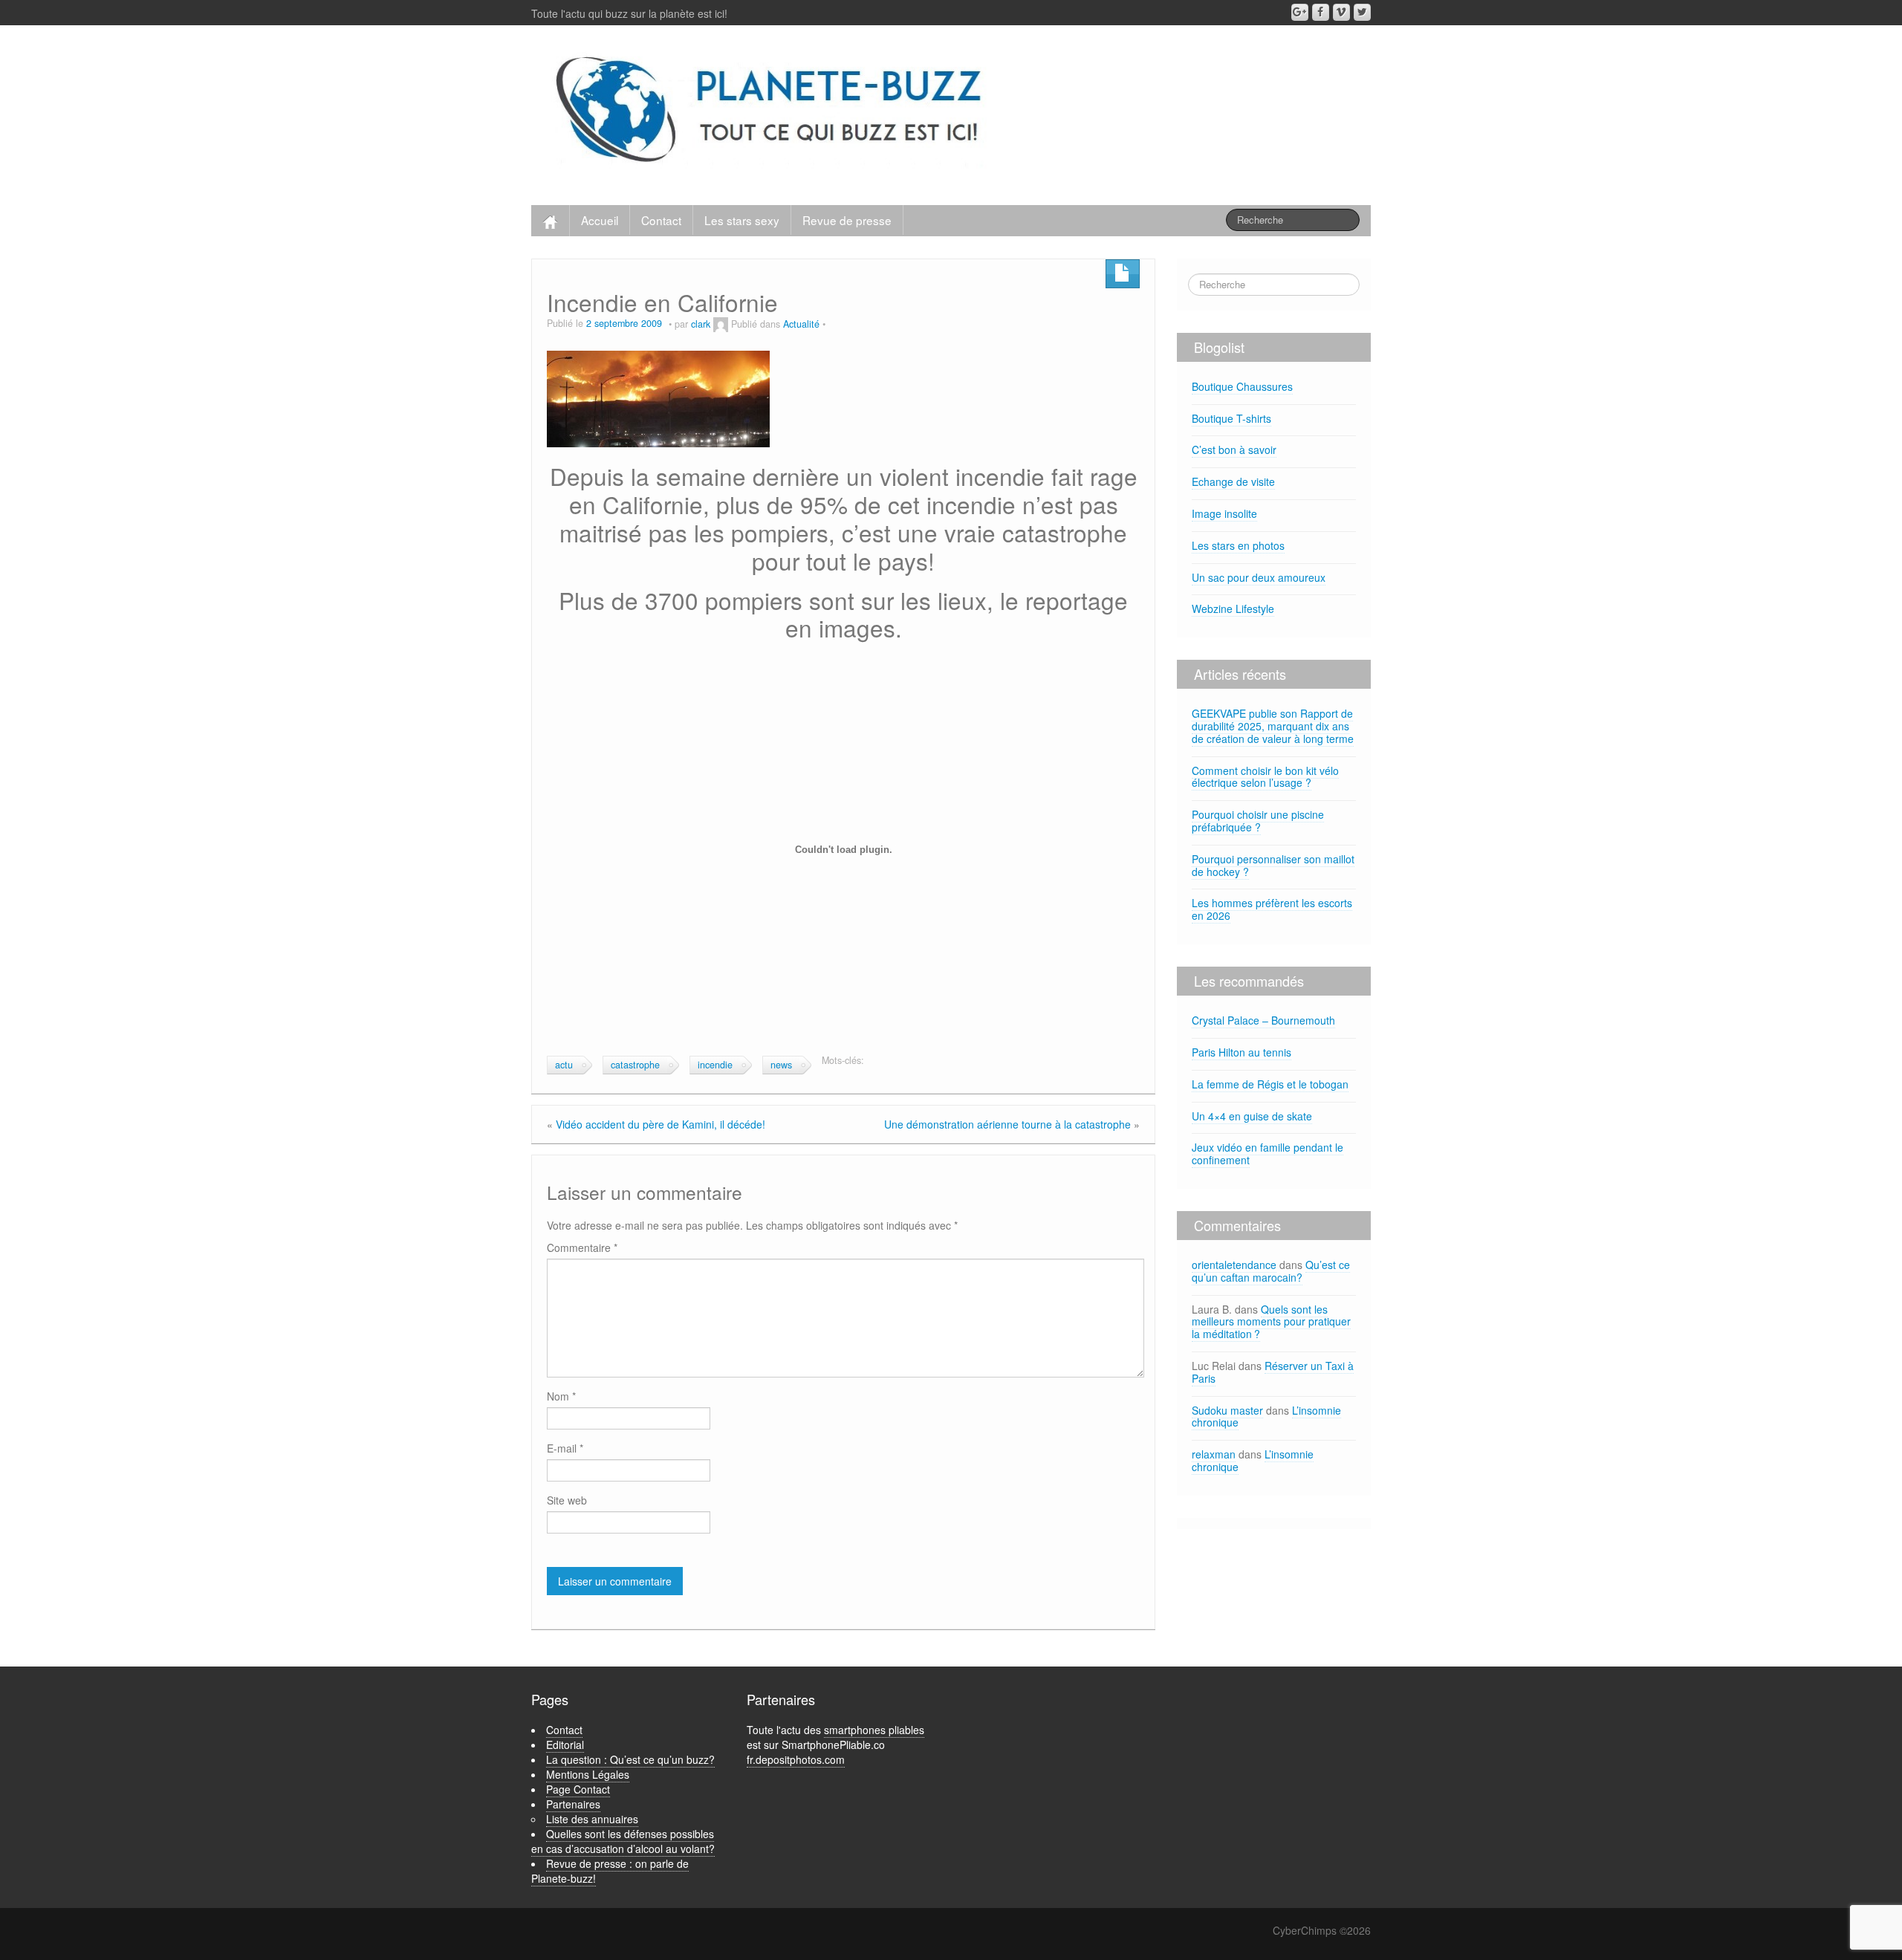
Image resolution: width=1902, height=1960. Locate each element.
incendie (715, 1065)
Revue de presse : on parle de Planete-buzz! (610, 1871)
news (781, 1065)
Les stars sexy (742, 220)
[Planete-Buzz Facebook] (1321, 12)
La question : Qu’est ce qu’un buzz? (630, 1759)
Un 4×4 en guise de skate (1252, 1116)
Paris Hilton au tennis (1242, 1052)
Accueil (600, 220)
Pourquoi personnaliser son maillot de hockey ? (1273, 865)
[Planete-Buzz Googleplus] (1300, 12)
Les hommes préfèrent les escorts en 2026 (1272, 909)
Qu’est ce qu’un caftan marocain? (1271, 1271)
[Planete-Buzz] (772, 111)
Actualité (801, 324)
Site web (567, 1500)
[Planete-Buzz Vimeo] (1341, 12)
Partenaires (573, 1804)
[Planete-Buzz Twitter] (1362, 12)
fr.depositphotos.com (796, 1759)
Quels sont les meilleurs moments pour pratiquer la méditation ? (1271, 1322)
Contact (661, 220)
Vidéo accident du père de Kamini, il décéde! (660, 1124)
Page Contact (578, 1789)
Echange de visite (1233, 481)
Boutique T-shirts (1231, 418)
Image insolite (1224, 513)
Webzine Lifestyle (1233, 609)
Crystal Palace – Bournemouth (1263, 1020)
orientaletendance (1234, 1265)
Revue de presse (847, 220)
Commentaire (582, 1247)
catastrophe (635, 1065)
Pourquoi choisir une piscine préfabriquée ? (1258, 821)
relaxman (1214, 1454)
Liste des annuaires (592, 1819)
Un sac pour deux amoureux (1259, 577)
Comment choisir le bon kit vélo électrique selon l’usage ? (1265, 777)
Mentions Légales (588, 1774)
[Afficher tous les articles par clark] (721, 324)
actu (564, 1065)
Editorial (565, 1745)
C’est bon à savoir (1234, 450)
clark (701, 324)
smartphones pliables (874, 1730)
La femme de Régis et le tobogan (1270, 1084)
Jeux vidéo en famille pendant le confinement (1268, 1153)
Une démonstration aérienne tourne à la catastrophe (1007, 1124)
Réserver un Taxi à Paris (1273, 1372)
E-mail (565, 1448)
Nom (561, 1396)
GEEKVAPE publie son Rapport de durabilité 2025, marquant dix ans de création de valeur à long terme (1273, 726)
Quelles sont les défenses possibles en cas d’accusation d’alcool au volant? (623, 1841)
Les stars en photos (1238, 545)
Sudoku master (1227, 1410)
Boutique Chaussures (1242, 386)
